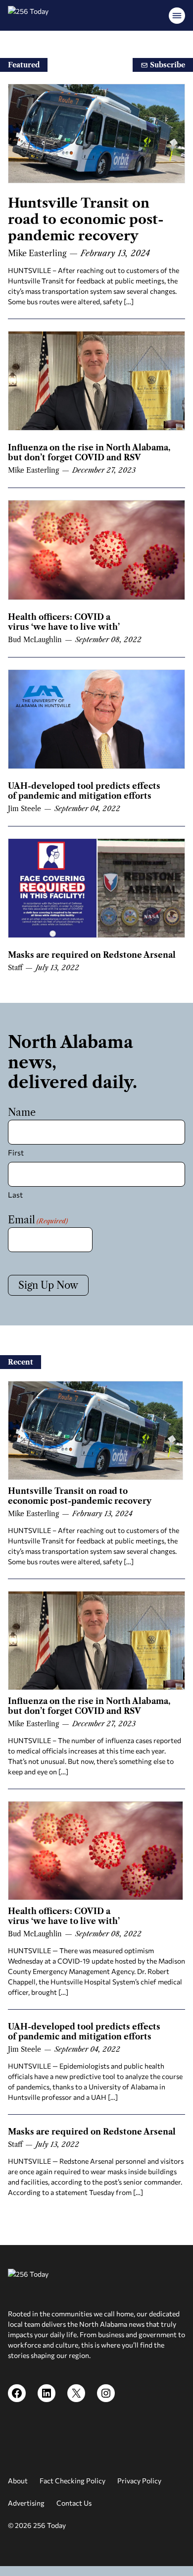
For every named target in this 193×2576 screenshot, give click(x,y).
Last (15, 1195)
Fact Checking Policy (72, 2481)
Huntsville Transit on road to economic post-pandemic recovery (86, 219)
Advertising (26, 2503)
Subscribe (167, 65)
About (18, 2481)
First (16, 1152)
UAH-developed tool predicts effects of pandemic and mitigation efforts (84, 791)
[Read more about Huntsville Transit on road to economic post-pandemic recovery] (96, 134)
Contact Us (74, 2503)
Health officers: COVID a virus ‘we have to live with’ (64, 622)
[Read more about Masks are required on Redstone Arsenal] (96, 888)
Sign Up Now (48, 1285)
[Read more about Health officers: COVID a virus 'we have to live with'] (96, 550)
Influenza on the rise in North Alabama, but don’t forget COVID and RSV (89, 452)
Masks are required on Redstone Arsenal (92, 955)
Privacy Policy (139, 2481)
